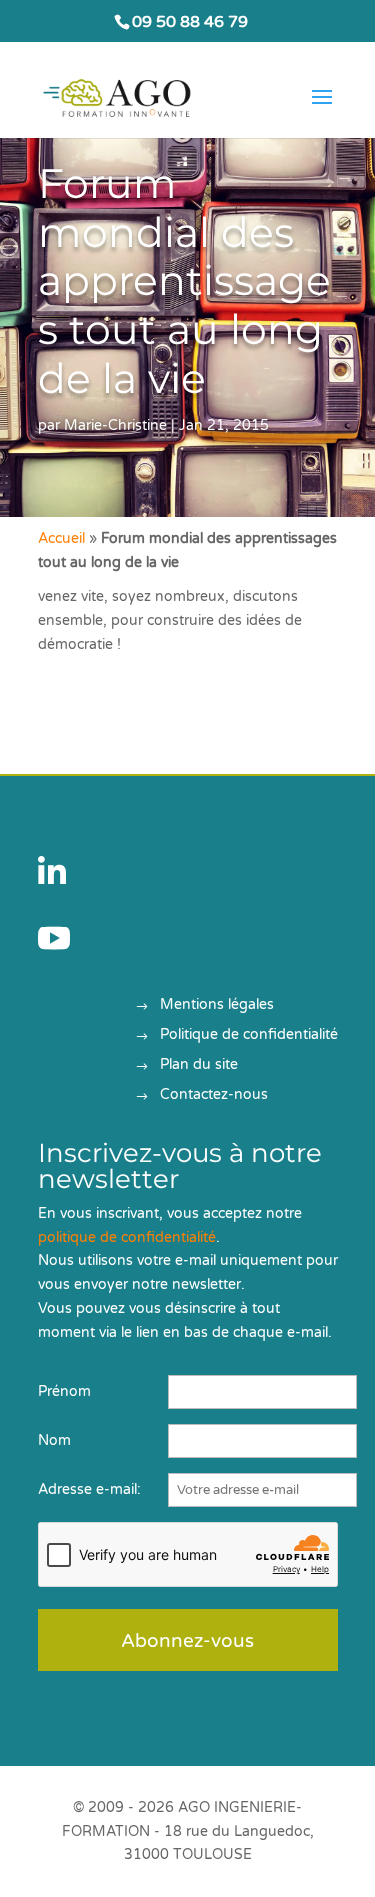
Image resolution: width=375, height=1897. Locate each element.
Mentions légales (217, 1005)
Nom (54, 1440)
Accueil (61, 538)
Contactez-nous (214, 1095)
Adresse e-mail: (89, 1489)
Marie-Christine (115, 425)
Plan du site (199, 1065)
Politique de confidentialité (249, 1035)
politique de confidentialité (127, 1237)
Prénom (64, 1391)
